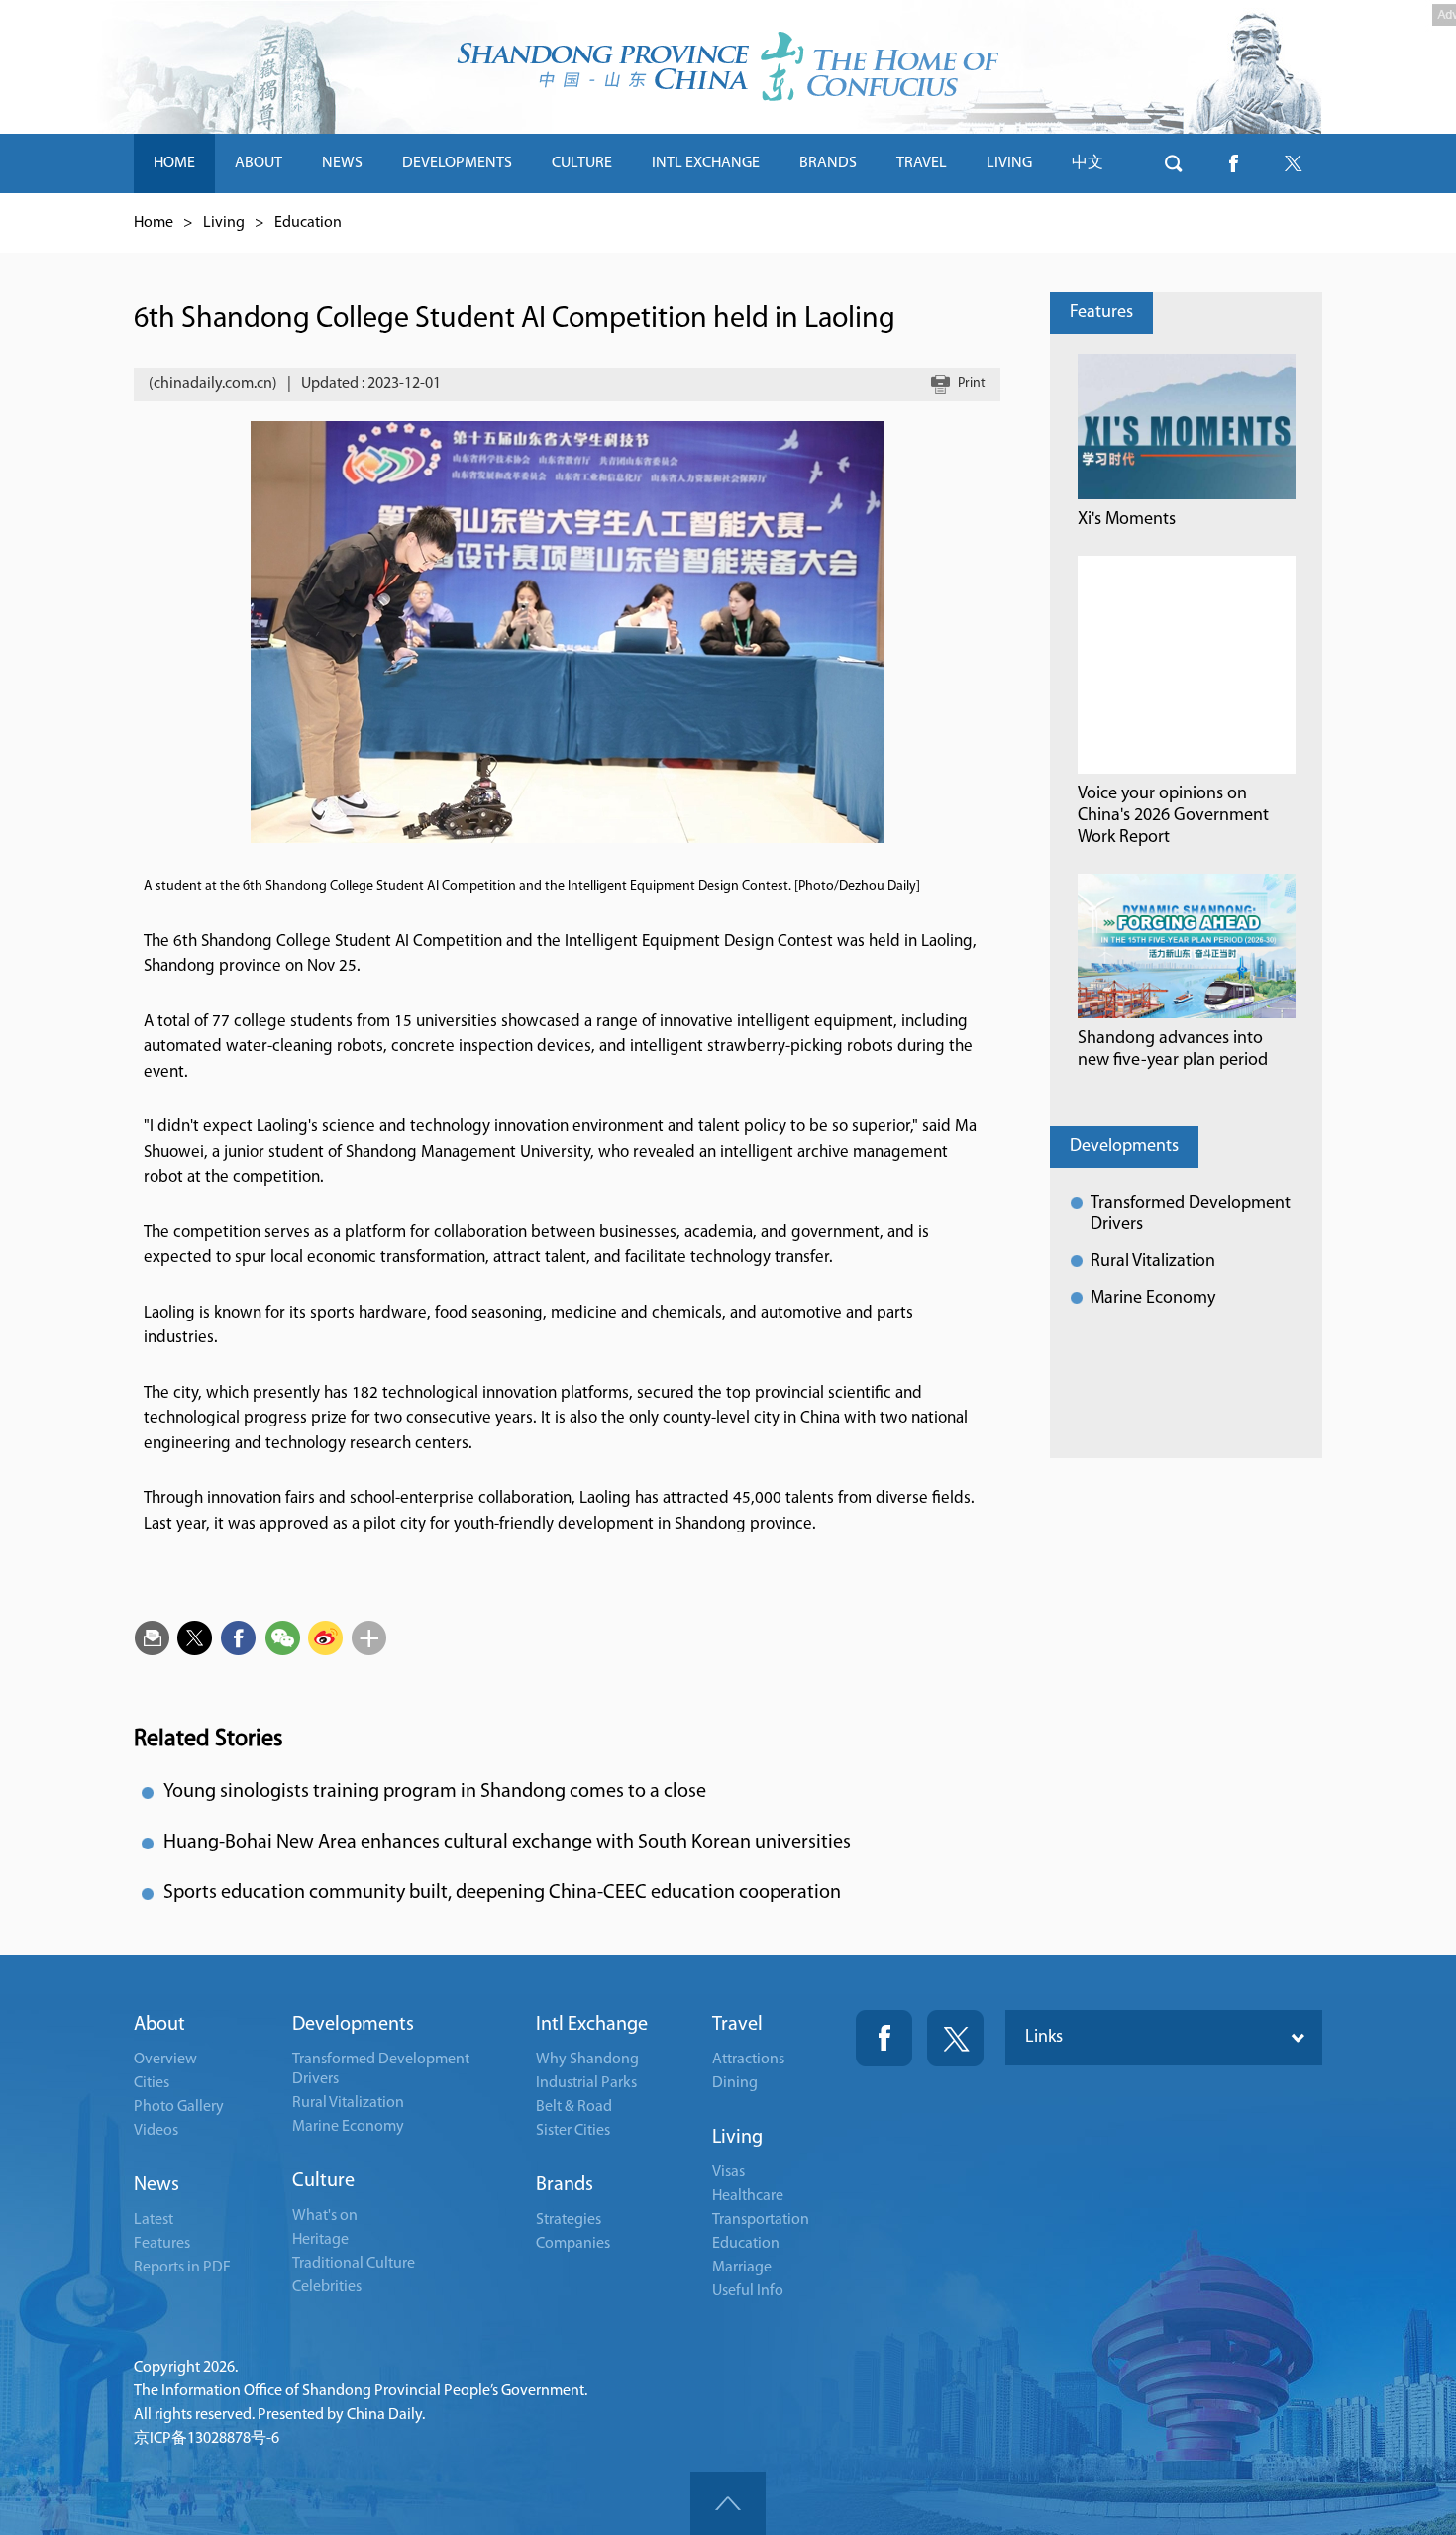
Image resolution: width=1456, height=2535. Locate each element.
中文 (1088, 163)
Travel (737, 2025)
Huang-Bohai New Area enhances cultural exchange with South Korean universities (507, 1843)
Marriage (742, 2268)
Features (1101, 313)
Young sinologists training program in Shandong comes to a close (435, 1792)
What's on (325, 2216)
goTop (728, 2503)
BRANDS (828, 163)
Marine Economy (1153, 1299)
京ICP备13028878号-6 (207, 2439)
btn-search (1174, 163)
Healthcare (748, 2196)
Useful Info (748, 2291)
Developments (1124, 1147)
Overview (165, 2060)
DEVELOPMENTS (457, 163)
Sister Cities (573, 2131)
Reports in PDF (182, 2268)
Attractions (748, 2060)
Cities (152, 2083)
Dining (735, 2083)
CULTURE (582, 163)
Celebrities (327, 2287)
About (159, 2025)
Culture (323, 2181)
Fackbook (884, 2038)
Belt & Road (574, 2107)
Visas (728, 2172)
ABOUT (259, 163)
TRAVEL (922, 163)
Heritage (320, 2240)
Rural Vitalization (1153, 1262)
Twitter (955, 2038)
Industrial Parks (586, 2083)
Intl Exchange (592, 2025)
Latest (154, 2220)
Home (154, 223)
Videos (156, 2131)
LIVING (1009, 163)
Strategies (569, 2220)
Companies (573, 2244)
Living (224, 223)
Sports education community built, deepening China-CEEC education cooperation (502, 1893)
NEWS (342, 163)
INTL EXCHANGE (706, 163)
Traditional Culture (354, 2264)
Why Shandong (587, 2060)
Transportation (761, 2220)
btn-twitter (1293, 163)
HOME (174, 163)
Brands (565, 2185)
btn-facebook (1233, 163)
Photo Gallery (179, 2107)
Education (308, 223)
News (156, 2185)
